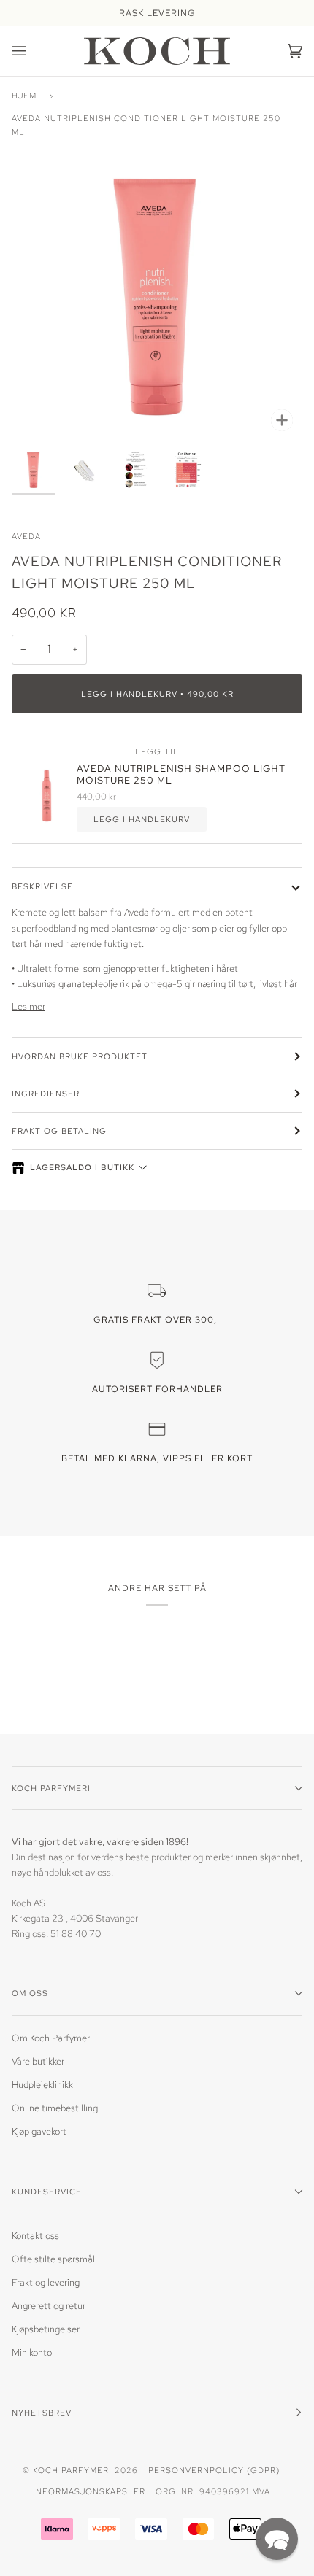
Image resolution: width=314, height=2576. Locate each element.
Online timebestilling (55, 2108)
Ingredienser (46, 1093)
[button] (277, 2539)
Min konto (32, 2352)
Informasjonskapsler (89, 2491)
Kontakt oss (35, 2236)
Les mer (28, 1006)
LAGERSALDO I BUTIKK (82, 1167)
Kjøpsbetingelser (46, 2329)
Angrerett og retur (49, 2306)
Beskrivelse (42, 886)
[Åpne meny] (34, 51)
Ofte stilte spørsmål (53, 2259)
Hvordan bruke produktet (80, 1056)
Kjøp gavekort (39, 2131)
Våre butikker (38, 2061)
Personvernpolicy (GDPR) (214, 2470)
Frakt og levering (46, 2282)
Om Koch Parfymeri (52, 2038)
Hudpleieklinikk (42, 2085)
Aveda (26, 536)
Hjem (24, 95)
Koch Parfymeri (72, 2470)
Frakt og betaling (59, 1130)
